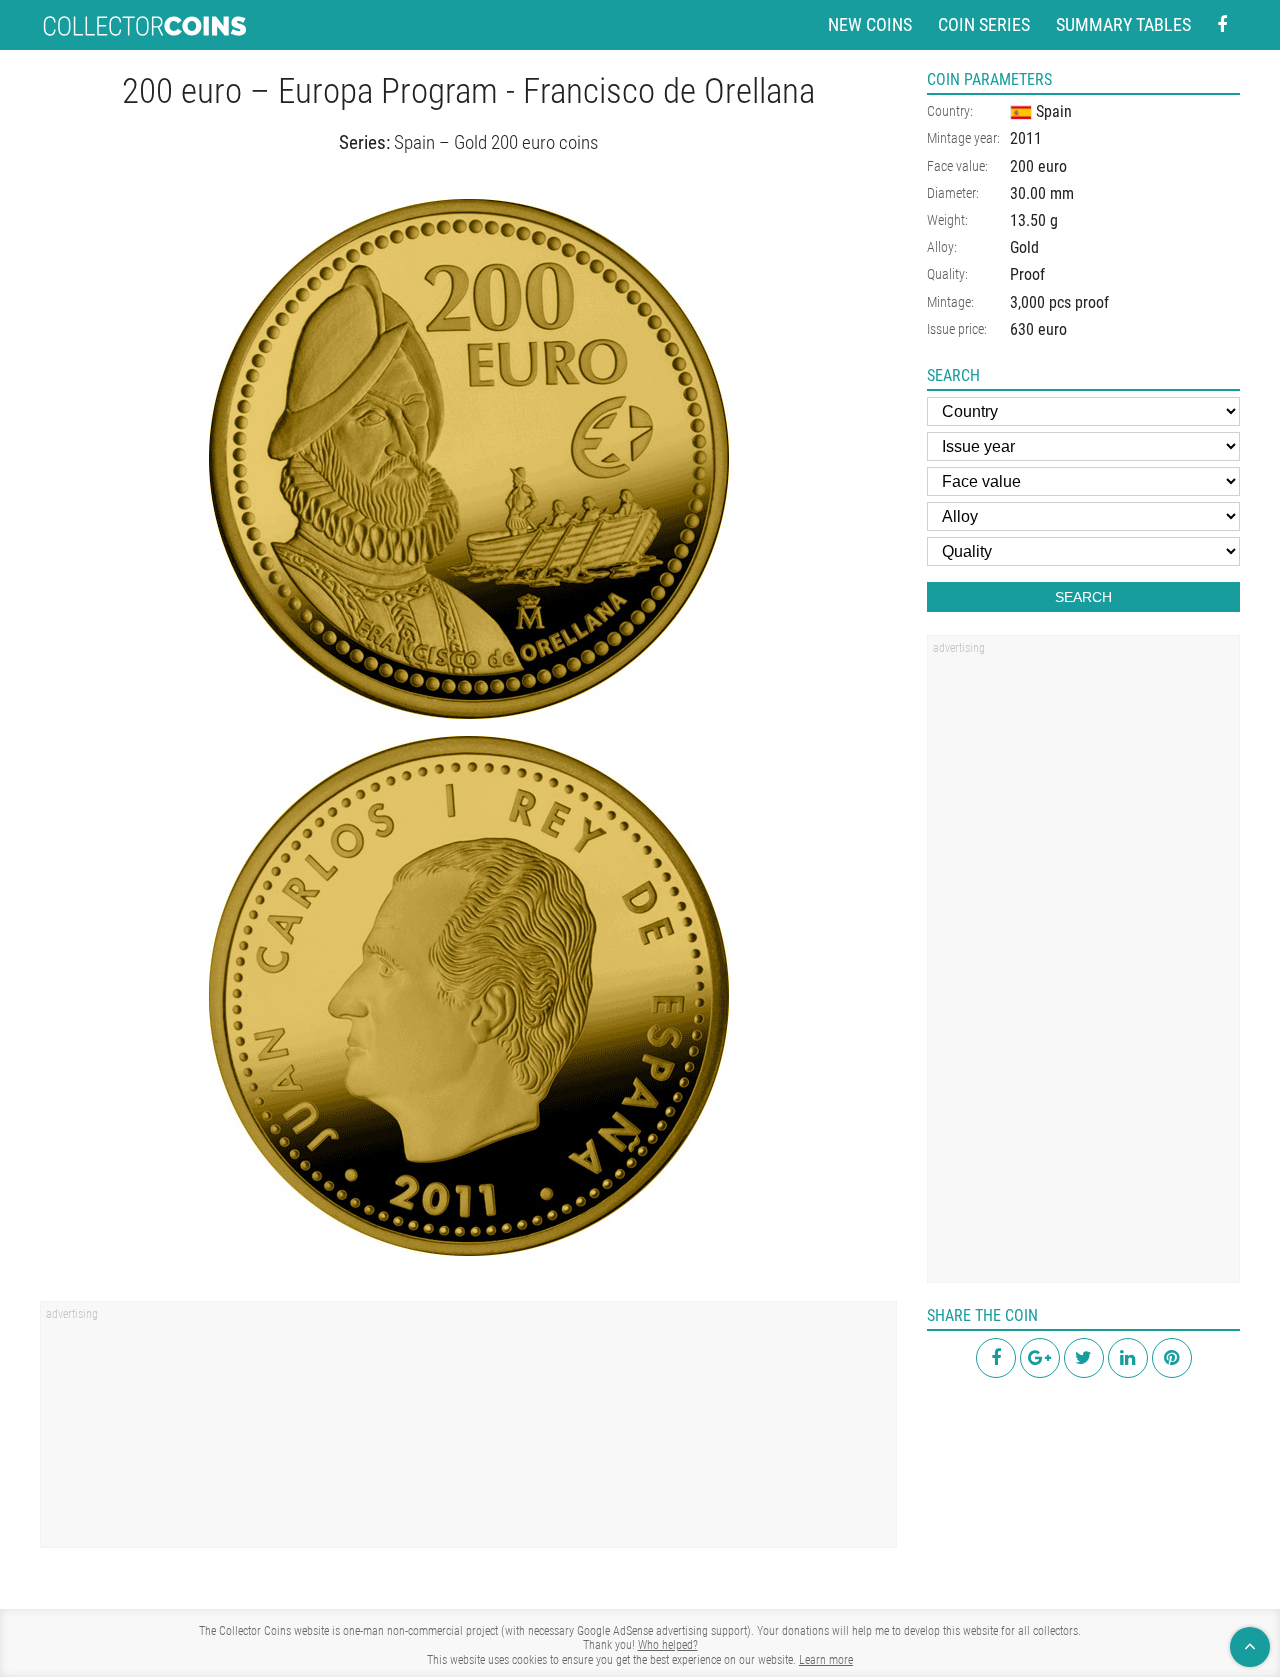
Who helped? (668, 1645)
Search (1083, 597)
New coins (870, 24)
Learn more (826, 1660)
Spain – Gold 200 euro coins (496, 142)
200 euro (1038, 166)
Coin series (984, 24)
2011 (1026, 138)
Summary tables (1123, 24)
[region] (468, 1431)
